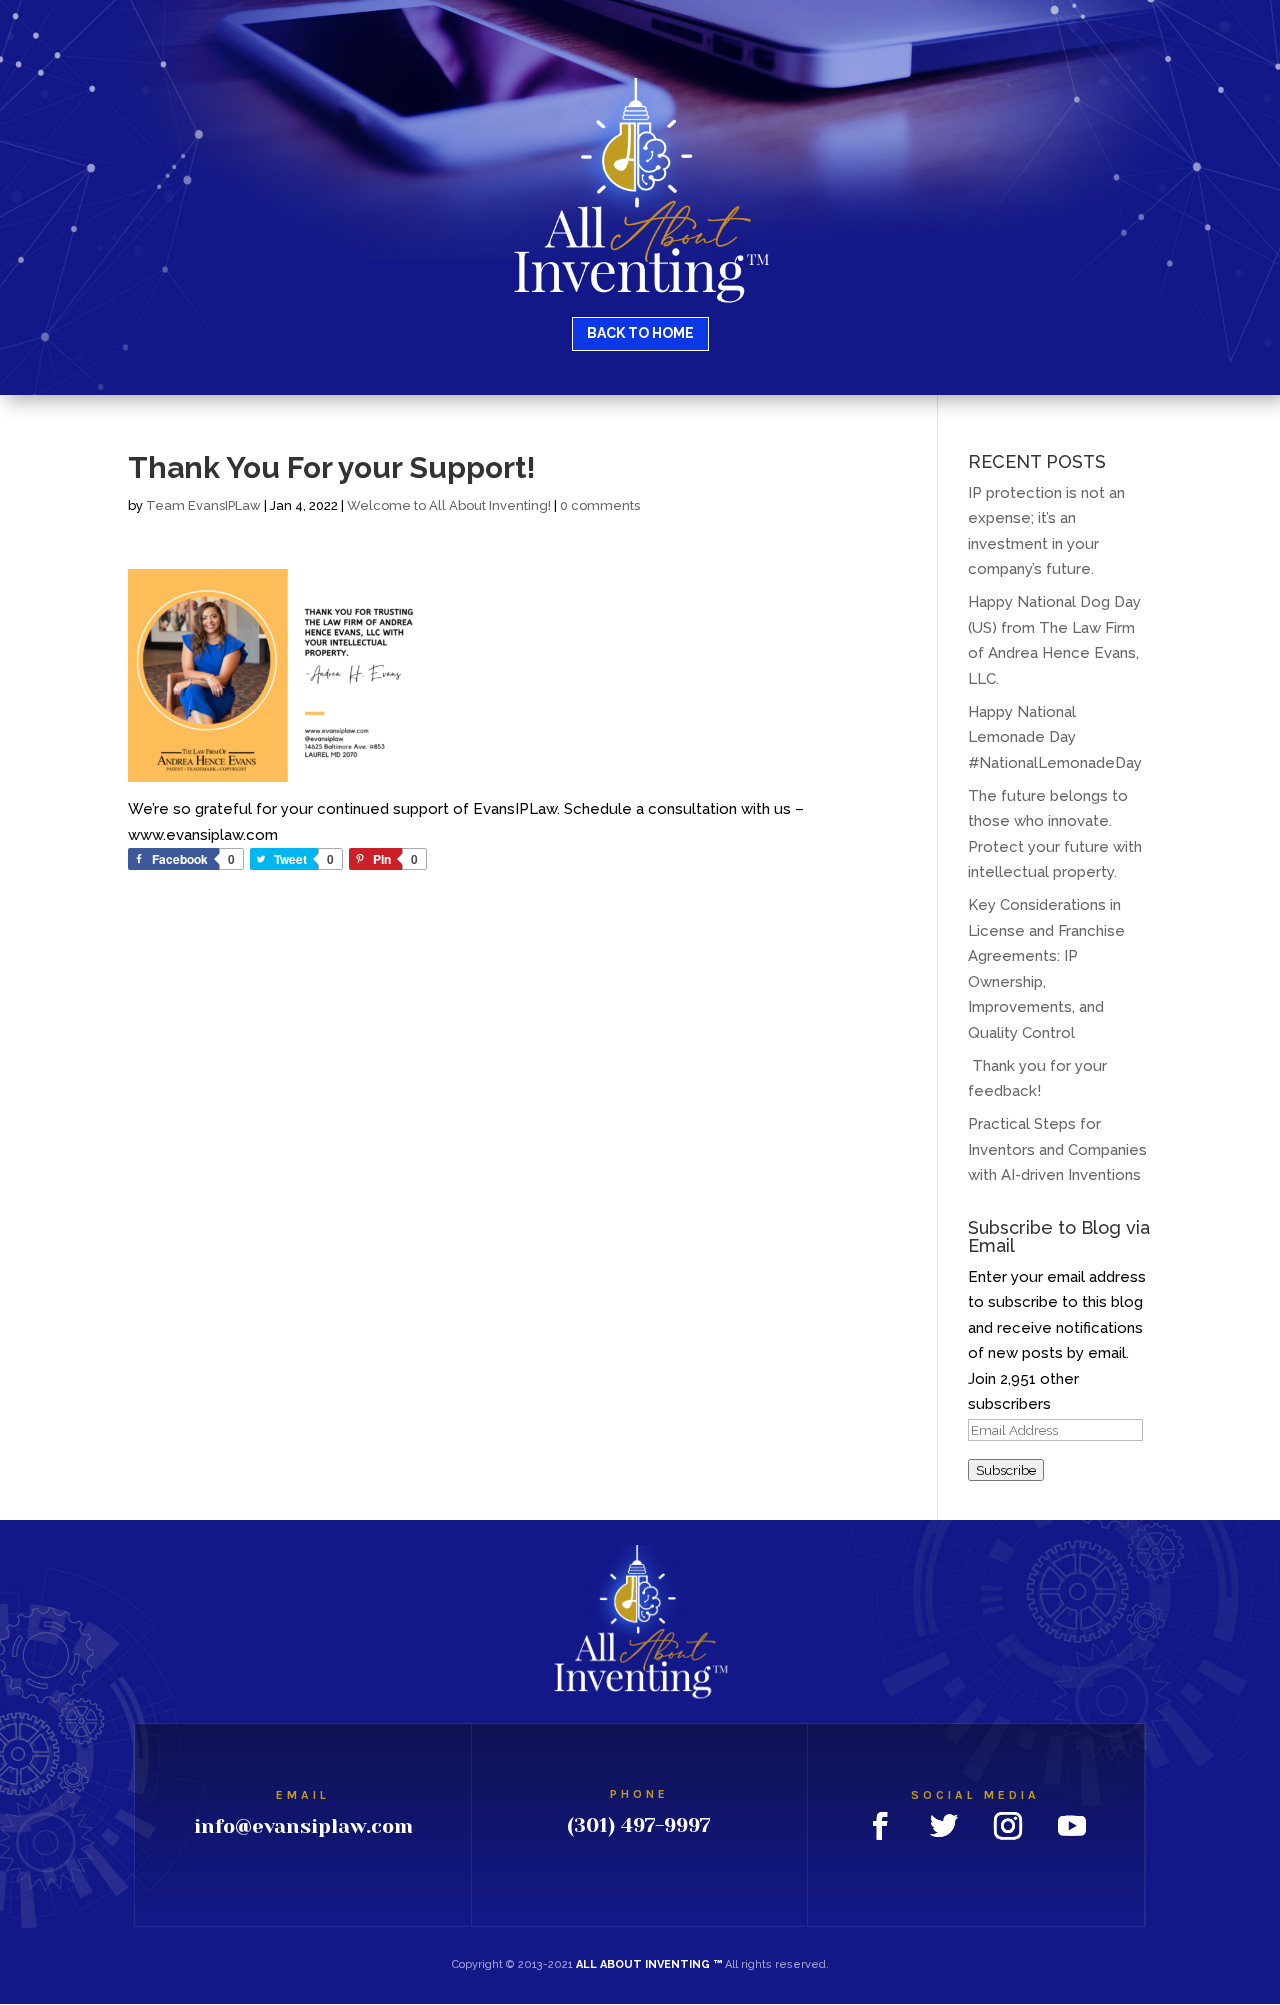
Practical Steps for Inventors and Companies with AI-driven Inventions (1057, 1149)
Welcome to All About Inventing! (449, 505)
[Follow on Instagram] (1008, 1826)
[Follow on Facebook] (880, 1826)
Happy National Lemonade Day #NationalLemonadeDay (1055, 737)
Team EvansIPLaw (203, 505)
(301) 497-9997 (639, 1825)
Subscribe (1006, 1470)
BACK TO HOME (640, 333)
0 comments (600, 505)
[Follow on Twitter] (944, 1826)
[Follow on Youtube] (1072, 1826)
